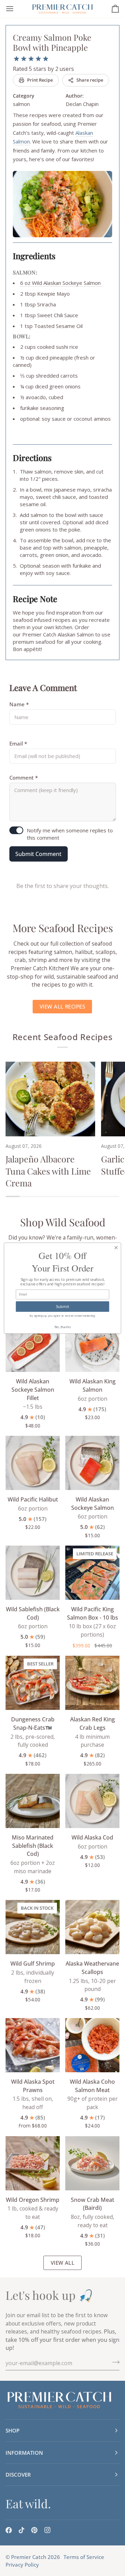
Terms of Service (84, 2557)
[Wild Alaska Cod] (92, 1801)
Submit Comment (38, 854)
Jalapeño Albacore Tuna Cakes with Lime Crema (48, 1171)
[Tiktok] (22, 2530)
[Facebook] (9, 2530)
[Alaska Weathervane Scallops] (92, 1927)
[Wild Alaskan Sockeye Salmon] (92, 1463)
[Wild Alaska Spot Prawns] (33, 2045)
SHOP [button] (12, 2430)
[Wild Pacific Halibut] (33, 1463)
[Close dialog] (116, 1248)
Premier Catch (29, 2557)
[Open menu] (16, 9)
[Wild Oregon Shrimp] (33, 2163)
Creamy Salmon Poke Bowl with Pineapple (52, 42)
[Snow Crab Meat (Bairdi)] (92, 2163)
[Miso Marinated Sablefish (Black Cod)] (33, 1801)
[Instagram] (48, 2530)
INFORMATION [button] (24, 2453)
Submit (63, 1306)
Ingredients (34, 256)
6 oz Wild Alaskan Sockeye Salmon (61, 283)
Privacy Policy (22, 2565)
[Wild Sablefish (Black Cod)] (33, 1573)
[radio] (16, 59)
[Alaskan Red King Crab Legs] (92, 1683)
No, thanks (63, 1327)
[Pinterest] (34, 2530)
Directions (32, 458)
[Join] (114, 2362)
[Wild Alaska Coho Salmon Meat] (92, 2045)
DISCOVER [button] (18, 2475)
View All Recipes (62, 1006)
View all (63, 2263)
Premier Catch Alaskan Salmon (58, 634)
